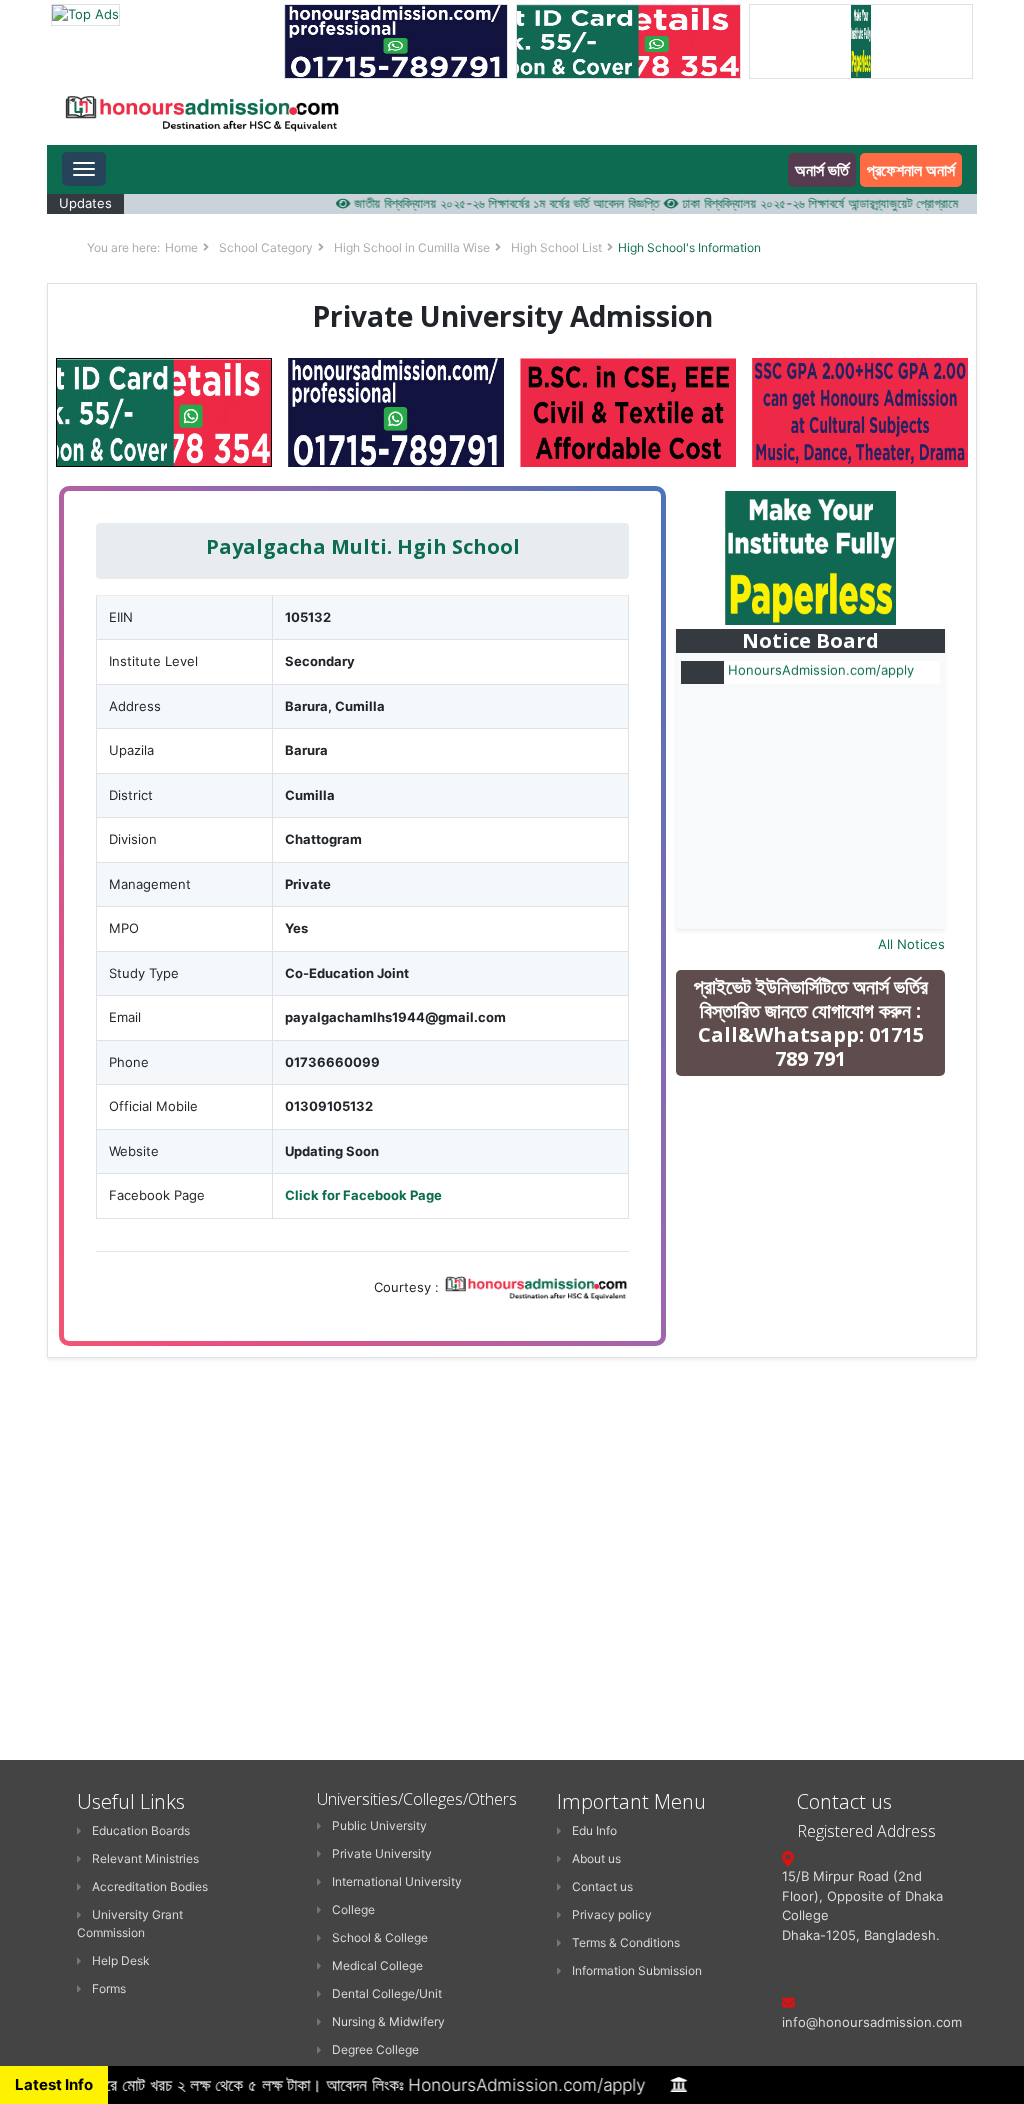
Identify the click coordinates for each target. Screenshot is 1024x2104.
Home (181, 247)
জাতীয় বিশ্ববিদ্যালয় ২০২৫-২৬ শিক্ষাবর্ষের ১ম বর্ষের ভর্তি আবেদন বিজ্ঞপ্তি (479, 203)
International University (397, 1881)
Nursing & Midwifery (388, 2021)
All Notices (911, 944)
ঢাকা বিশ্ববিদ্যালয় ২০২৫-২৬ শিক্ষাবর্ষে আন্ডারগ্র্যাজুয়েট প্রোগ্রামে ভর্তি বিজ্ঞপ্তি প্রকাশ (835, 203)
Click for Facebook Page (363, 1195)
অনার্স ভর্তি (822, 170)
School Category (266, 247)
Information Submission (637, 1970)
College (353, 1909)
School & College (380, 1937)
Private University (382, 1853)
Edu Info (594, 1830)
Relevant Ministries (145, 1858)
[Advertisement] (826, 1234)
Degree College (375, 2049)
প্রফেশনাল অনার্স (911, 170)
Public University (379, 1825)
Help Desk (121, 1960)
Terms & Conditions (626, 1942)
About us (596, 1858)
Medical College (377, 1965)
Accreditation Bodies (150, 1886)
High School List (556, 247)
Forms (109, 1988)
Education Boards (141, 1830)
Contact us (602, 1886)
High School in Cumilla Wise (412, 247)
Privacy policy (612, 1914)
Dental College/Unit (387, 1993)
